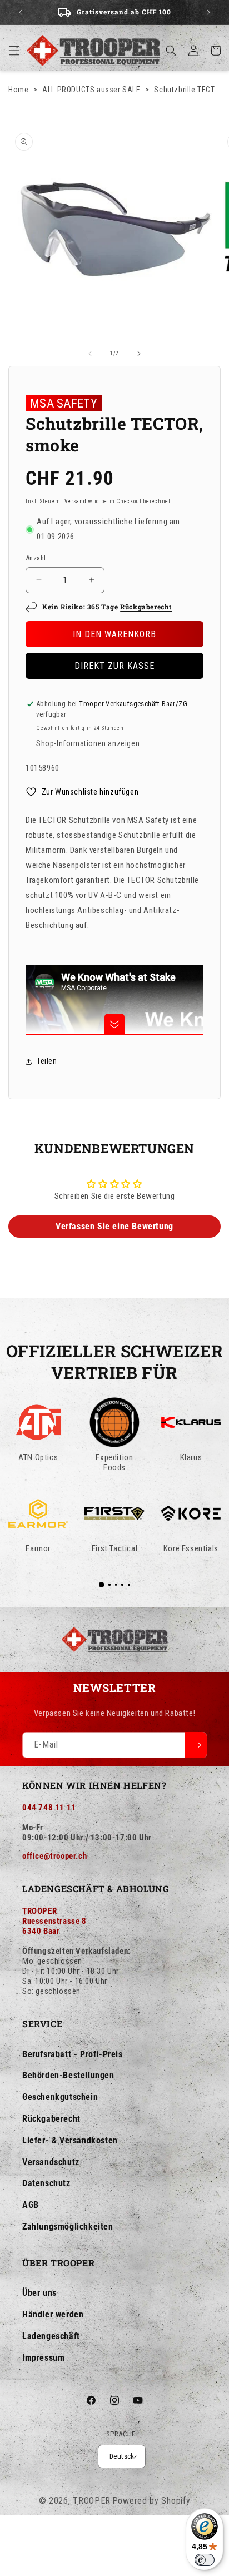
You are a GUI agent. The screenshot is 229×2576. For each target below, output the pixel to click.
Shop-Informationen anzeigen (88, 743)
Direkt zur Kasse (114, 666)
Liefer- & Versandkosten (70, 2140)
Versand (76, 501)
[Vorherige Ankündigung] (21, 12)
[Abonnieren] (196, 1745)
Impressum (43, 2358)
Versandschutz (51, 2162)
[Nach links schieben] (90, 354)
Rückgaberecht (146, 607)
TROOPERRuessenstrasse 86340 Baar (54, 1921)
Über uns (39, 2293)
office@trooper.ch (54, 1856)
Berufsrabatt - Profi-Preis (73, 2054)
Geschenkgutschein (60, 2097)
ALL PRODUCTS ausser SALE (91, 90)
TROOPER (92, 2501)
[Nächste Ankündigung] (208, 12)
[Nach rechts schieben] (139, 354)
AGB (31, 2205)
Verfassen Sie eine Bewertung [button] (114, 1226)
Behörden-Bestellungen (68, 2075)
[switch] (205, 2560)
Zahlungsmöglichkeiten (68, 2227)
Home (18, 90)
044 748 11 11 (49, 1808)
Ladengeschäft (51, 2336)
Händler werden (53, 2314)
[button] (14, 51)
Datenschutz (46, 2183)
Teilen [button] (47, 1061)
